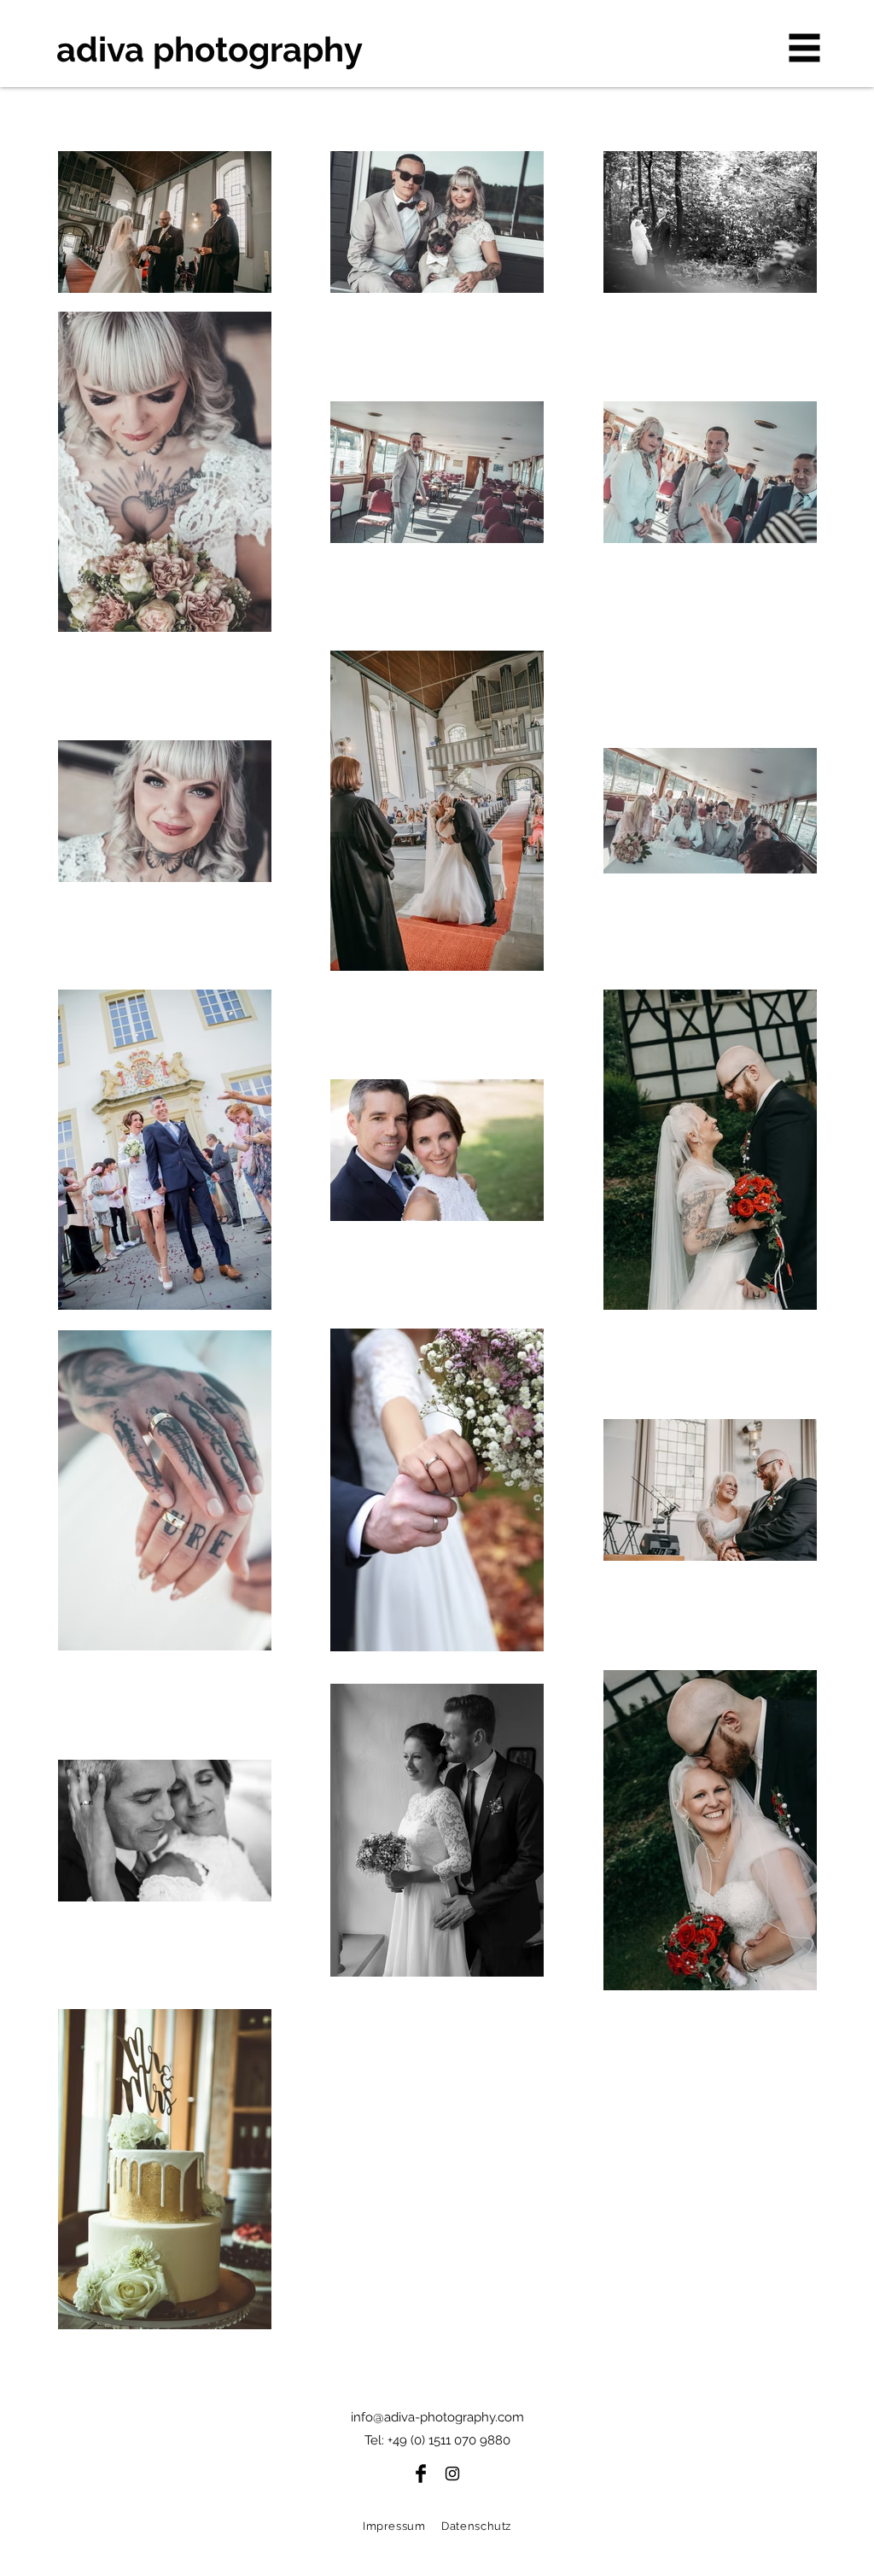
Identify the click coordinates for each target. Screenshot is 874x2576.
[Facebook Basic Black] (421, 2474)
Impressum (394, 2526)
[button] (805, 48)
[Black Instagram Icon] (452, 2474)
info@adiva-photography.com (437, 2417)
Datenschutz (476, 2526)
